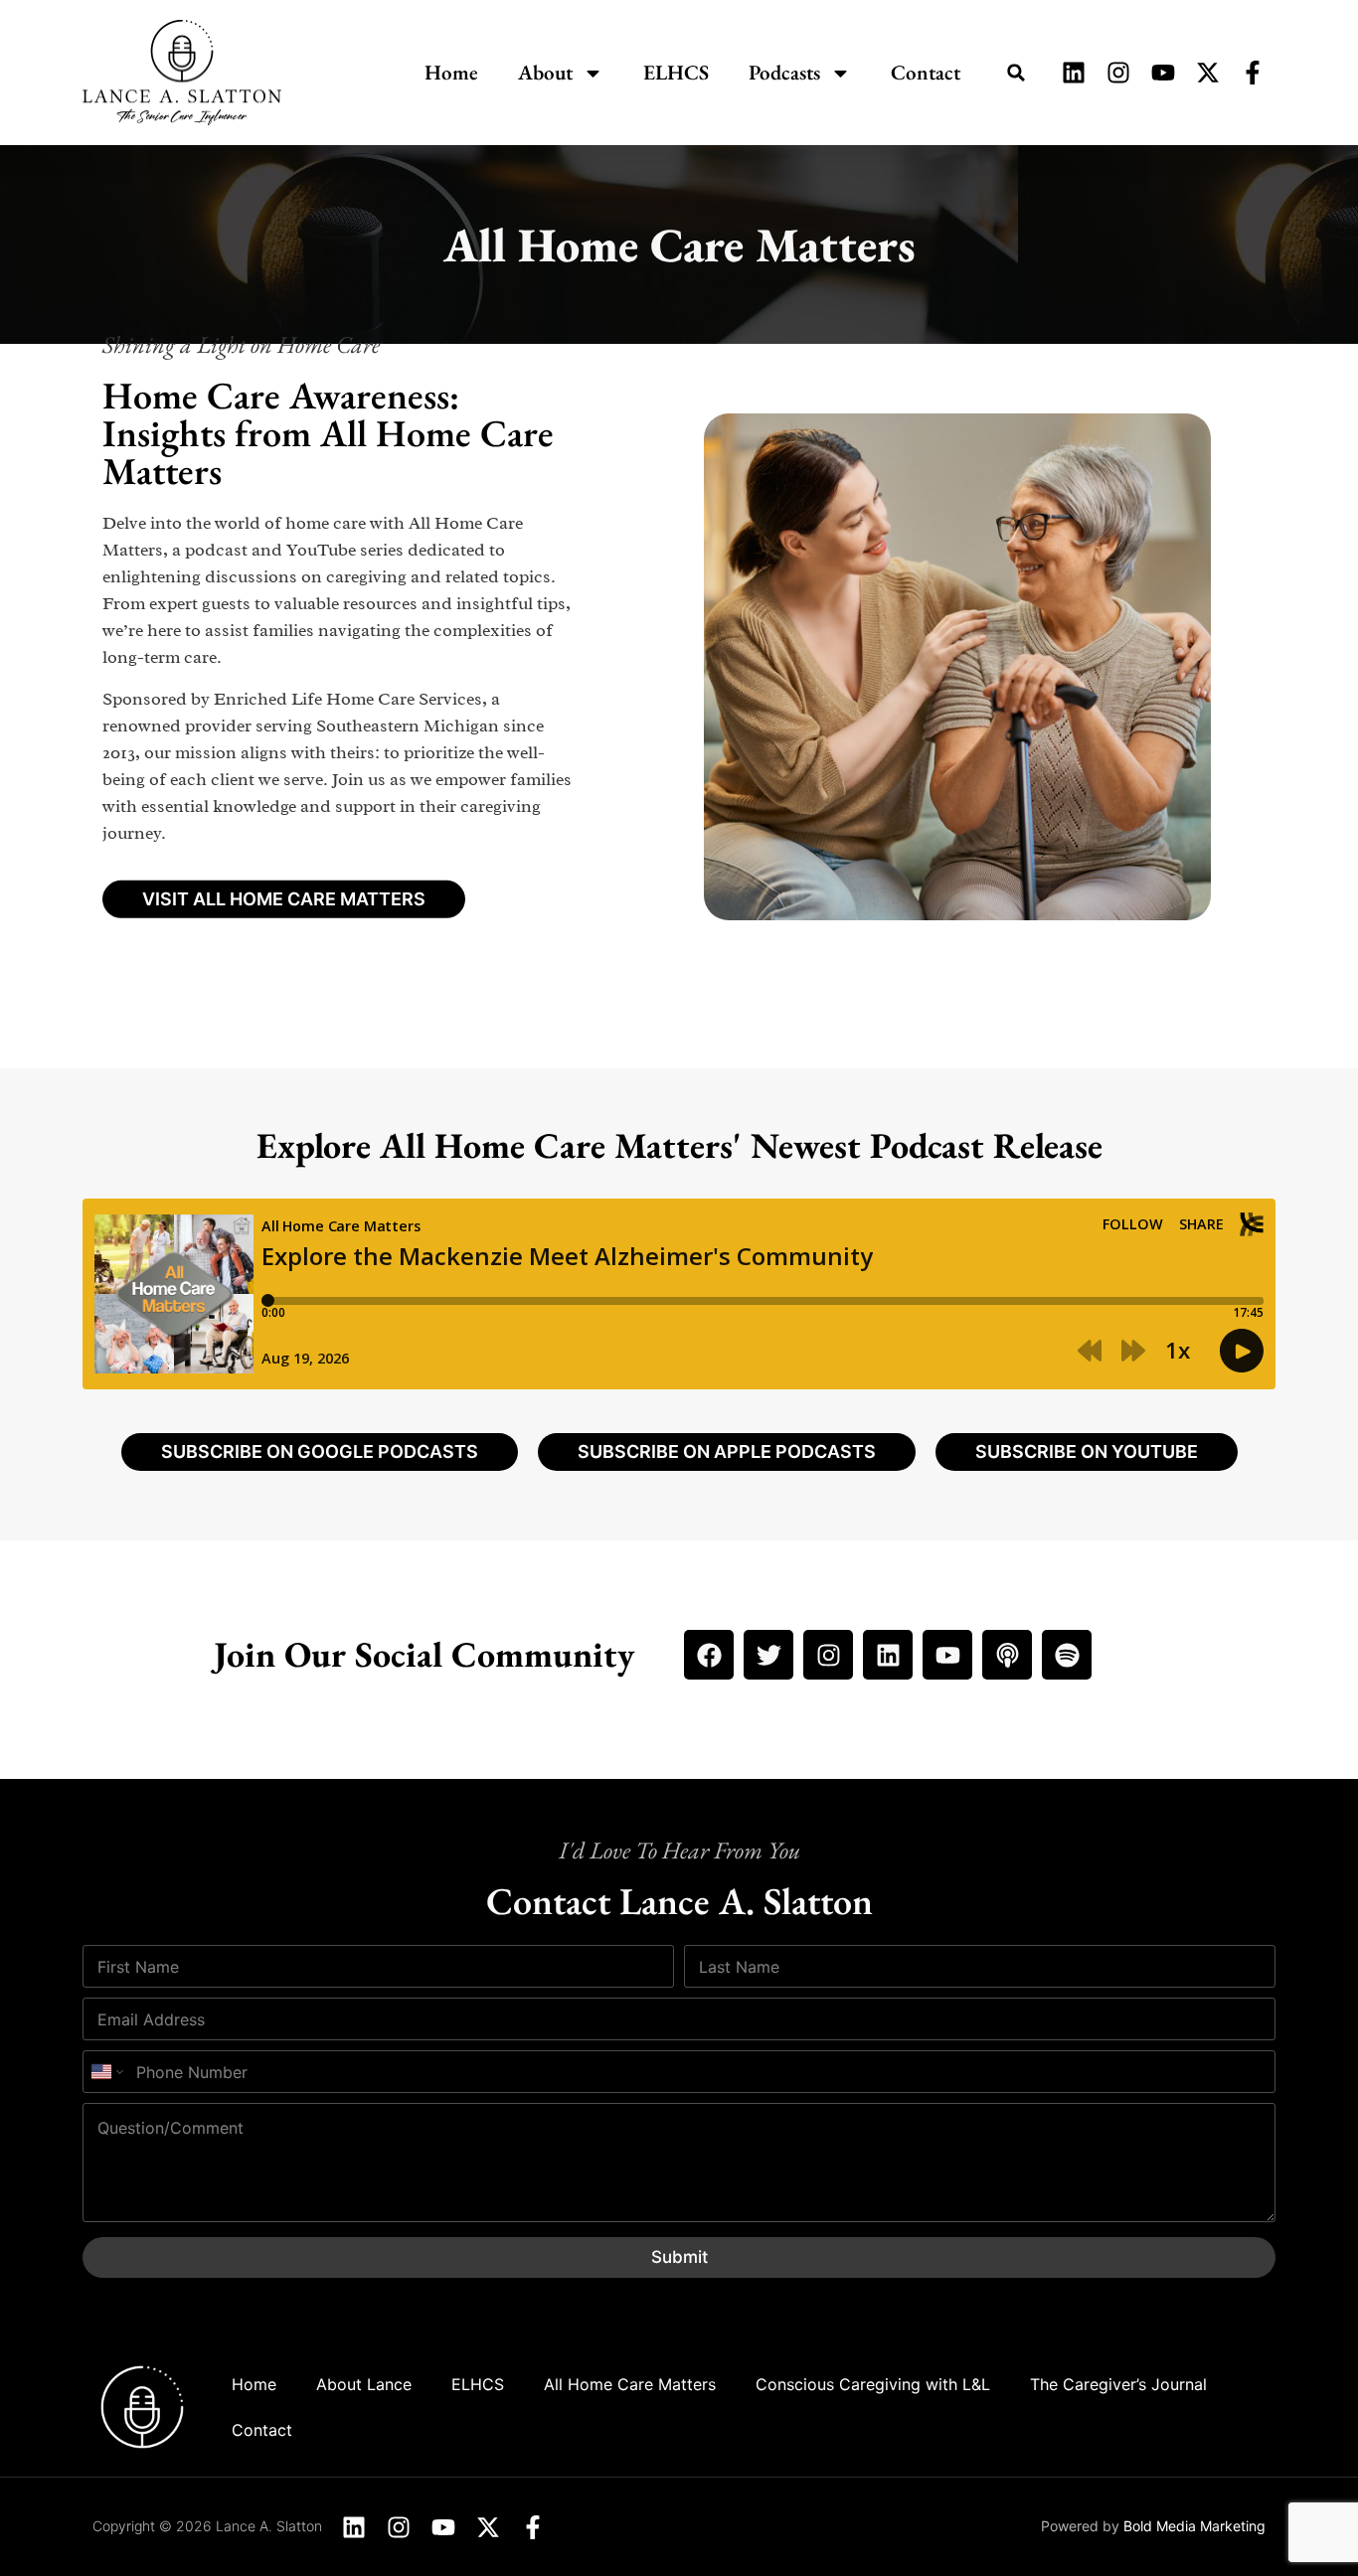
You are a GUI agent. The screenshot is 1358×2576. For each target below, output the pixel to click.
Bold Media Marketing (1194, 2526)
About (545, 72)
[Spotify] (1067, 1655)
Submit (679, 2257)
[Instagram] (828, 1655)
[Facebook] (709, 1655)
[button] (1016, 73)
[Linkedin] (888, 1655)
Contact (926, 72)
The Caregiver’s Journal (1118, 2384)
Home (451, 72)
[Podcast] (1007, 1655)
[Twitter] (768, 1655)
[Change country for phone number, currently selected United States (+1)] (106, 2072)
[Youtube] (947, 1655)
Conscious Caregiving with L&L (873, 2384)
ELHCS (676, 72)
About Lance (364, 2384)
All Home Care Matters (630, 2384)
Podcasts (784, 72)
